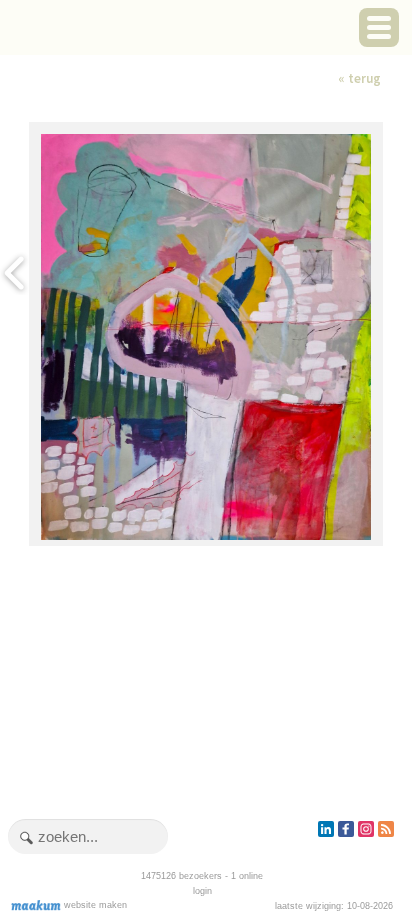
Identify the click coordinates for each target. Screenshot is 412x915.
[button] (379, 27)
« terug (359, 78)
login (202, 891)
